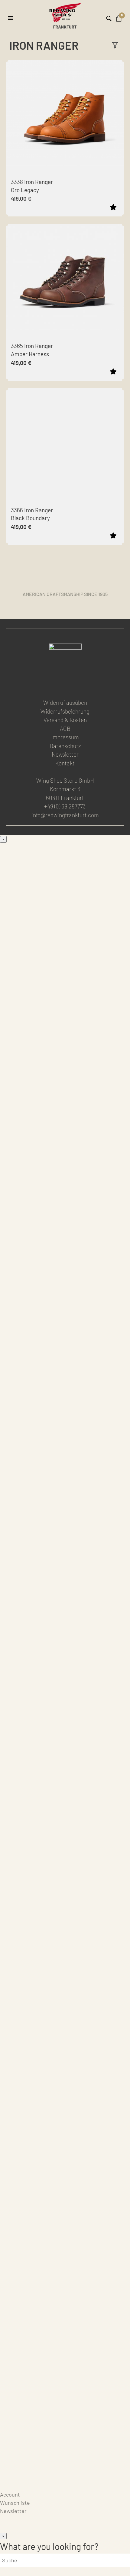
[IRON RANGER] (65, 1006)
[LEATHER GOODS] (65, 1912)
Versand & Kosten (65, 720)
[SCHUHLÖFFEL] (65, 2305)
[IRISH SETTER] (65, 1311)
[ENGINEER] (65, 1486)
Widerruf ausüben (65, 703)
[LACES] (65, 1999)
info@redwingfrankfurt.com (65, 815)
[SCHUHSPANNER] (65, 2349)
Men (5, 847)
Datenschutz (65, 746)
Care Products (17, 2462)
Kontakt (65, 763)
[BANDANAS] (65, 2174)
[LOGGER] (65, 1399)
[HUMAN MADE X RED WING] (65, 1661)
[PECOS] (65, 1442)
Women (9, 1686)
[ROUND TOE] (65, 1180)
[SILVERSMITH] (65, 1808)
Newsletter (65, 754)
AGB (65, 729)
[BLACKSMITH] (65, 1049)
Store (7, 2478)
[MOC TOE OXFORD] (65, 1530)
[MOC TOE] (65, 962)
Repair (8, 2470)
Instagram (64, 684)
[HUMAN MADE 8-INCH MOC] (65, 1355)
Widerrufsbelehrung (65, 711)
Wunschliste (15, 2503)
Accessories (15, 1877)
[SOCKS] (65, 2043)
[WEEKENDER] (65, 1617)
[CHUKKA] (65, 1268)
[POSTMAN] (65, 1224)
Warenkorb (13, 2486)
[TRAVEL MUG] (65, 2261)
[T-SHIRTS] (65, 2130)
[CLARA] (65, 1852)
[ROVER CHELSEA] (65, 1137)
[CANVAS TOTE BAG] (65, 2218)
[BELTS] (65, 1956)
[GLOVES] (65, 2392)
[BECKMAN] (65, 1093)
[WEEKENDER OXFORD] (65, 1573)
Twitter (79, 684)
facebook (50, 684)
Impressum (65, 737)
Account (10, 2494)
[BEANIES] (65, 2436)
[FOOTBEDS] (65, 2087)
